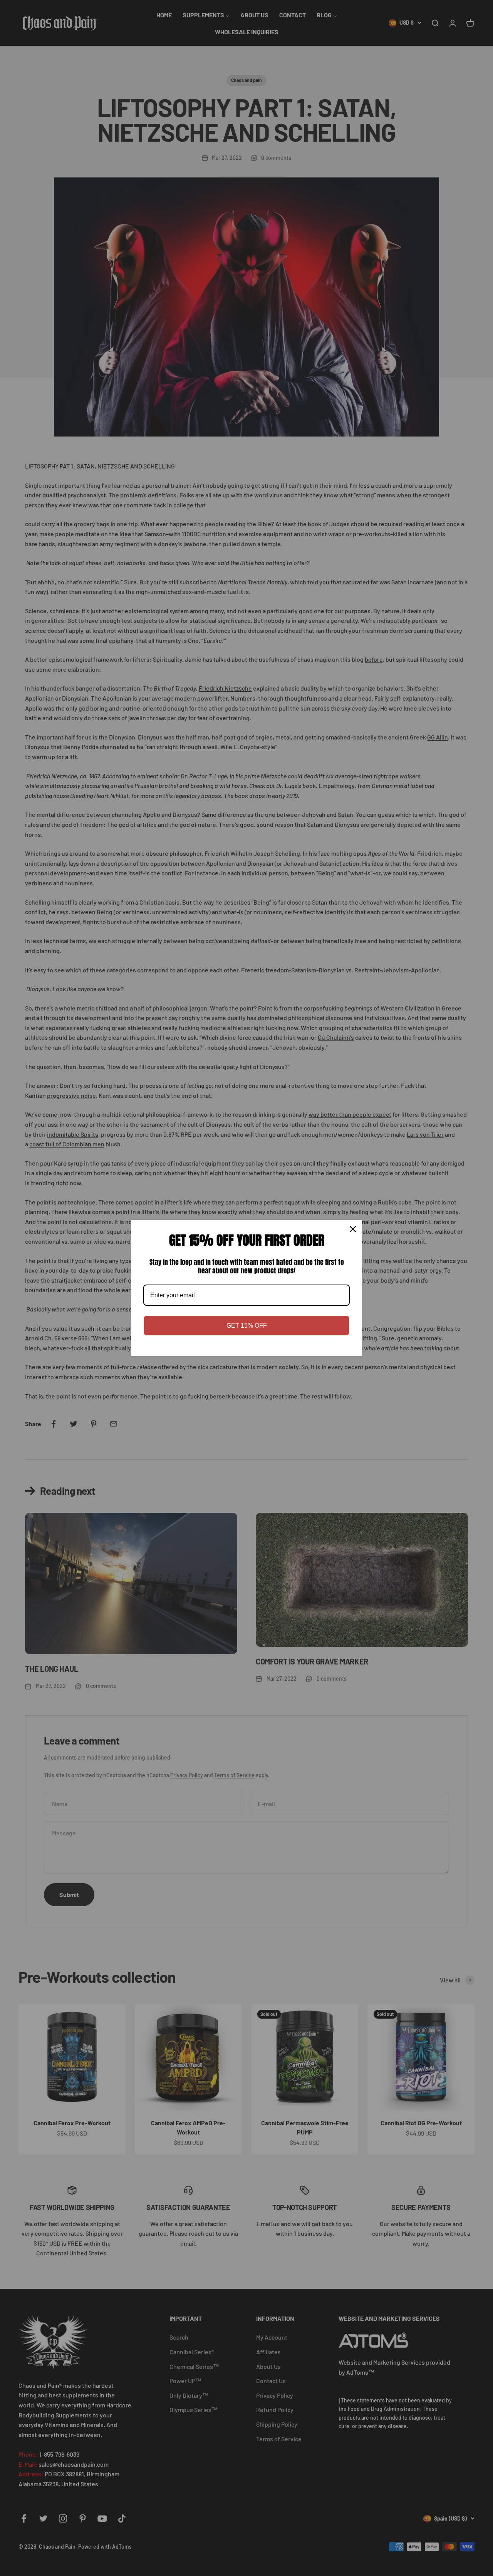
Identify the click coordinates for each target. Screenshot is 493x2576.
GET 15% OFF (247, 1326)
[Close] (353, 1229)
